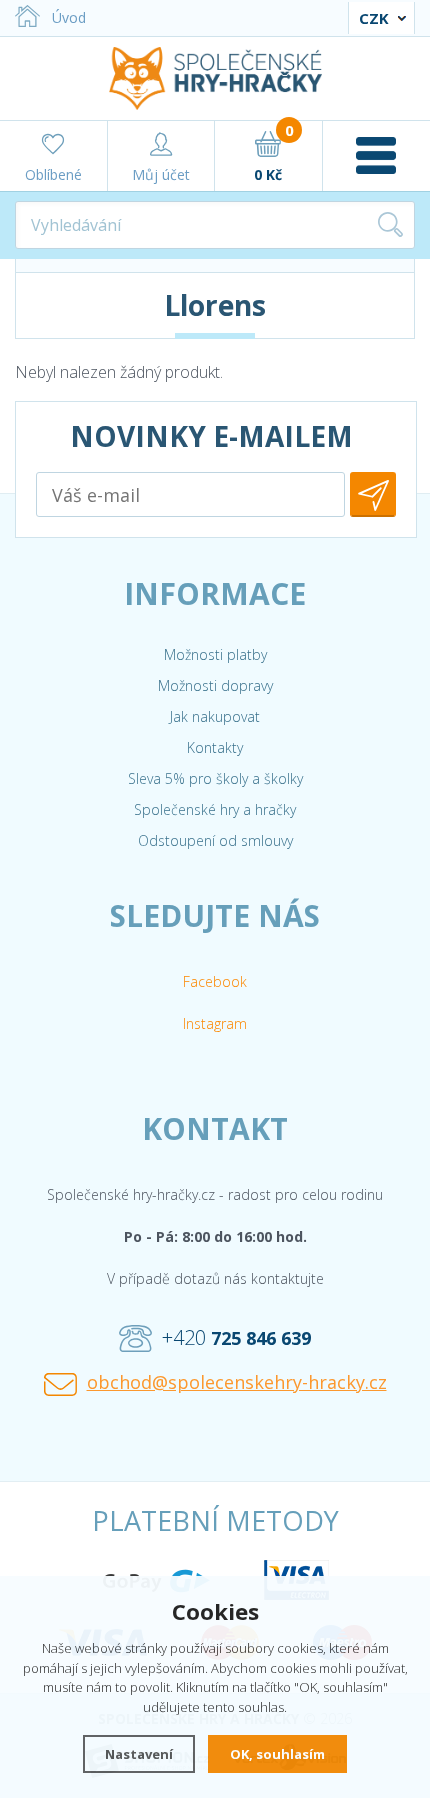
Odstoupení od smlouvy (215, 840)
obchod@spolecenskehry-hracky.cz (237, 1382)
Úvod (69, 17)
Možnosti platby (215, 654)
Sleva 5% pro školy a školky (215, 778)
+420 (236, 1337)
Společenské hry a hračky (215, 809)
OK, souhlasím (277, 1754)
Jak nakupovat (215, 716)
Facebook (215, 981)
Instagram (215, 1023)
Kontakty (215, 747)
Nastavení (139, 1754)
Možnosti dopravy (215, 685)
